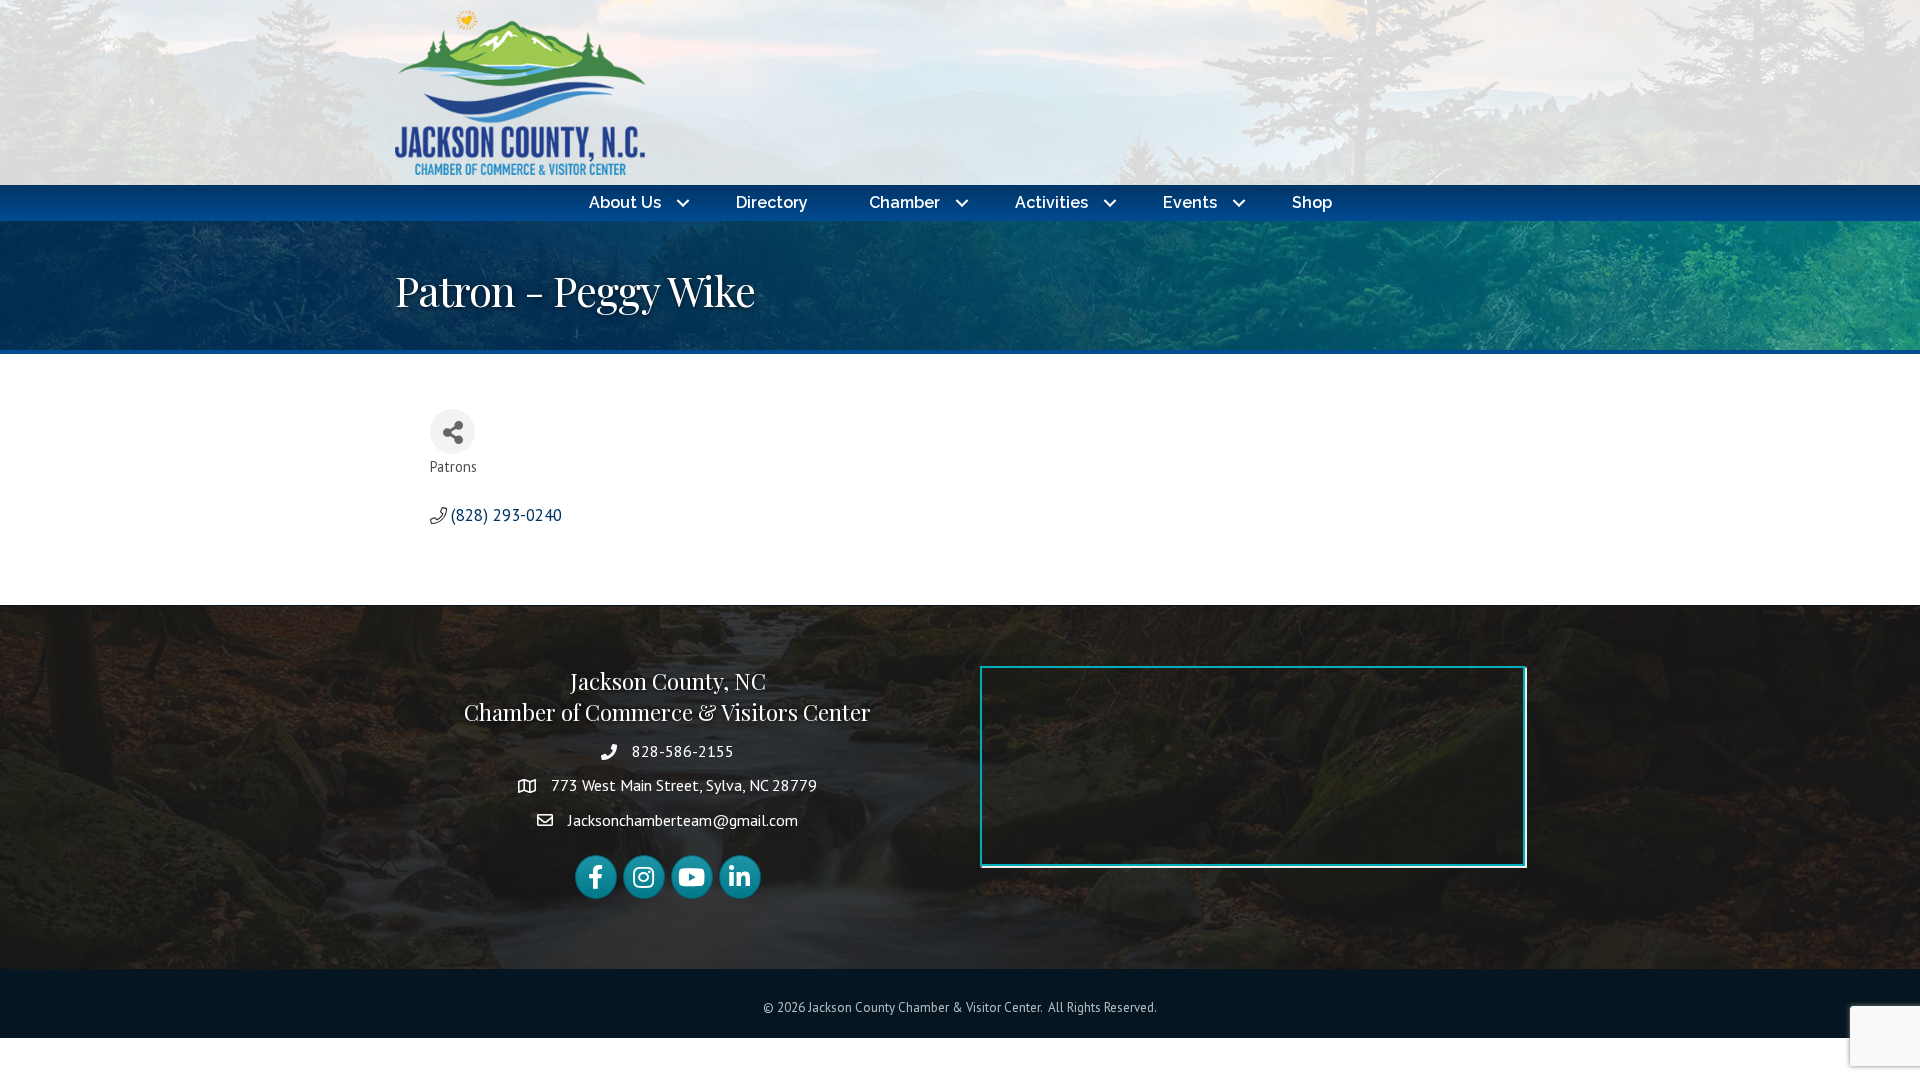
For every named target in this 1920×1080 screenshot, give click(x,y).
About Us (625, 202)
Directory (772, 202)
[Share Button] (452, 431)
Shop (1312, 202)
